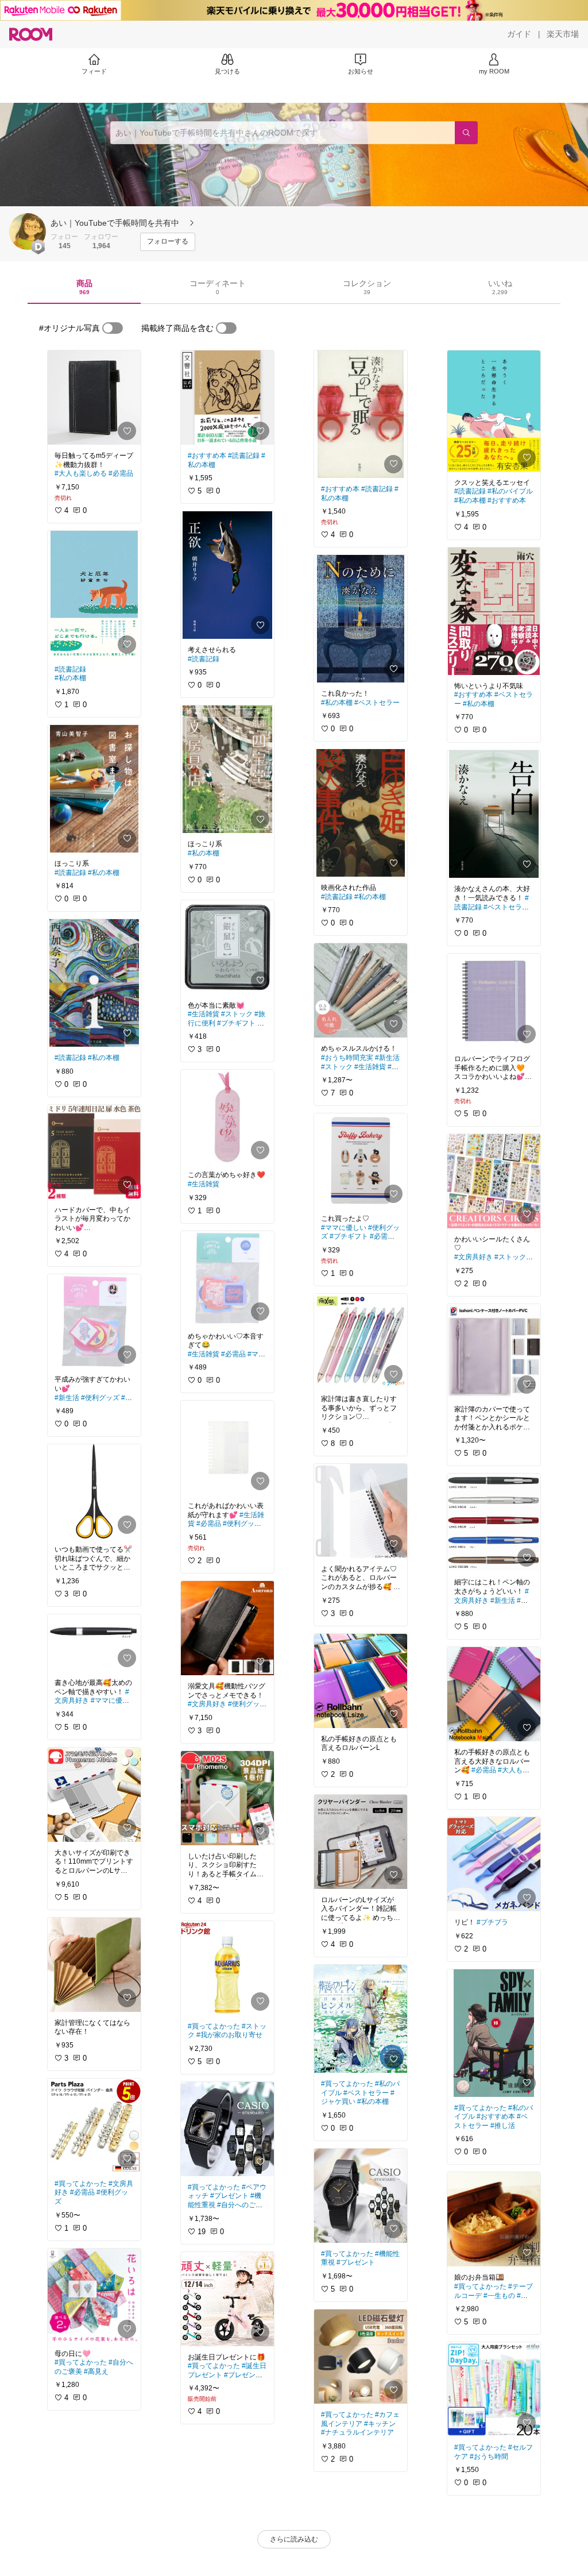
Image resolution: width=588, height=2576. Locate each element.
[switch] (113, 328)
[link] (94, 398)
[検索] (466, 133)
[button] (28, 232)
